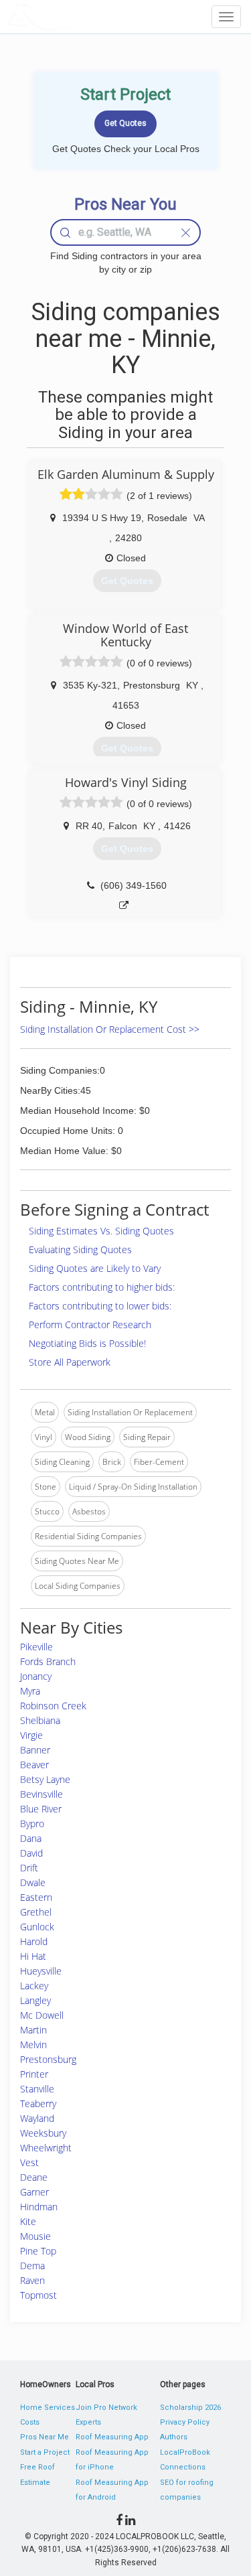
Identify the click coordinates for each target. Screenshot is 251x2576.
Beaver (34, 1765)
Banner (35, 1750)
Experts (88, 2422)
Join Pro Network (106, 2408)
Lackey (34, 1986)
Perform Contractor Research (90, 1325)
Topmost (38, 2295)
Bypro (32, 1823)
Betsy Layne (45, 1779)
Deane (34, 2177)
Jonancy (36, 1676)
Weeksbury (43, 2133)
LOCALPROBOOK (84, 16)
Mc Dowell (42, 2015)
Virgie (31, 1735)
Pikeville (36, 1647)
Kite (28, 2221)
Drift (29, 1868)
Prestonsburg (48, 2059)
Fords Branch (48, 1661)
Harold (34, 1941)
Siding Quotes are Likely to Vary (95, 1268)
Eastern (36, 1897)
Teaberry (38, 2103)
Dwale (33, 1882)
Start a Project (45, 2452)
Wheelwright (46, 2148)
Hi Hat (33, 1956)
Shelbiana (40, 1720)
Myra (30, 1691)
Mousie (35, 2236)
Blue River (41, 1809)
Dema (32, 2266)
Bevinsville (41, 1794)
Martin (33, 2030)
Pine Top (38, 2251)
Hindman (39, 2207)
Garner (34, 2192)
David (31, 1853)
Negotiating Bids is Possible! (87, 1343)
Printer (34, 2074)
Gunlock (37, 1927)
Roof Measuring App (112, 2437)
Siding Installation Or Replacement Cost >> (110, 1029)
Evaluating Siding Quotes (80, 1249)
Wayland (37, 2118)
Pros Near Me (45, 2437)
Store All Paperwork (70, 1362)
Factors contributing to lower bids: (100, 1306)
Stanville (37, 2089)
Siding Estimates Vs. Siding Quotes (101, 1231)
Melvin (33, 2045)
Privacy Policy (185, 2422)
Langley (35, 2000)
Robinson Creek (53, 1706)
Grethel (36, 1912)
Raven (32, 2280)
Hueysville (41, 1971)
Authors (174, 2437)
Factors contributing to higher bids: (102, 1287)
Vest (29, 2162)
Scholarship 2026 (190, 2408)
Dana (31, 1838)
